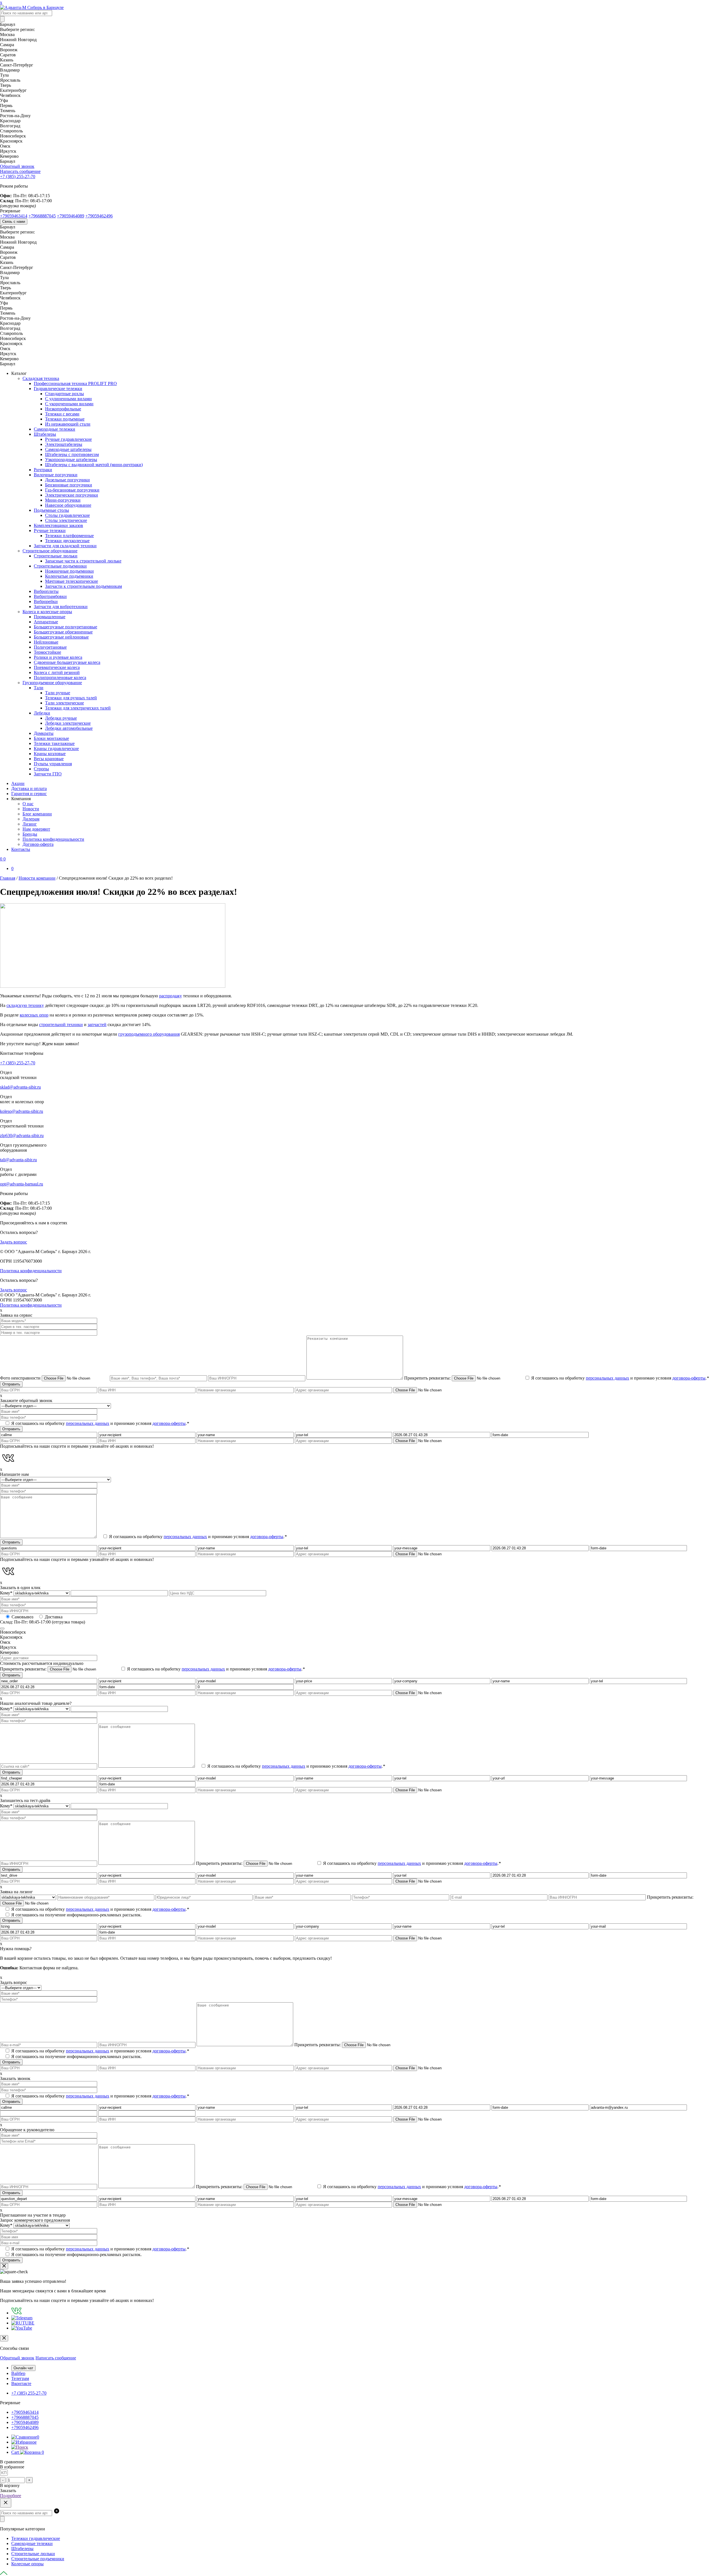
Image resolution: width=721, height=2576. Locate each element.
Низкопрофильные (63, 409)
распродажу (171, 996)
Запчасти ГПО (48, 774)
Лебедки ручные (61, 718)
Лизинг (30, 824)
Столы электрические (66, 520)
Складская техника (41, 378)
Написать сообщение (56, 2358)
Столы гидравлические (67, 515)
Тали (39, 688)
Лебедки (42, 713)
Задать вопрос (14, 1242)
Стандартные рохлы (64, 394)
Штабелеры (45, 434)
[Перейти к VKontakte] (16, 2313)
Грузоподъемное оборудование (52, 683)
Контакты (21, 849)
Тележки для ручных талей (71, 698)
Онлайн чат (23, 2368)
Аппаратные (46, 622)
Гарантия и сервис (29, 794)
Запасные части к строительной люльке (83, 561)
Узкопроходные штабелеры (71, 460)
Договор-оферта (38, 844)
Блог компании (37, 814)
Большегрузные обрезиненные (63, 632)
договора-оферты (689, 1378)
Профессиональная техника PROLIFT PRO (75, 383)
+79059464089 (71, 216)
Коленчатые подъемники (69, 576)
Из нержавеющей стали (68, 424)
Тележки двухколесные (67, 541)
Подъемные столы (51, 510)
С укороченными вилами (69, 404)
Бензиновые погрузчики (69, 485)
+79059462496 (99, 216)
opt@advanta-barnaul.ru (22, 1184)
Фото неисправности (21, 1378)
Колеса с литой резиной (57, 672)
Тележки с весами (62, 414)
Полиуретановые (50, 647)
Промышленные (50, 617)
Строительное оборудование (50, 551)
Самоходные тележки (54, 429)
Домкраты (44, 733)
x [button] (1, 2)
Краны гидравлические (56, 748)
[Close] (4, 2338)
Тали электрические (64, 703)
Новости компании (37, 878)
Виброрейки (46, 601)
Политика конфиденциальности (53, 839)
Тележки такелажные (54, 743)
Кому (6, 1593)
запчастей (97, 1025)
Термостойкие (47, 652)
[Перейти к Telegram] (22, 2318)
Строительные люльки (56, 556)
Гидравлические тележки (58, 389)
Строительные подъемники (60, 566)
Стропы (41, 769)
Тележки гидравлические (36, 2538)
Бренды (30, 834)
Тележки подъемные (65, 419)
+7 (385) (18, 176)
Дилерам (31, 819)
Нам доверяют (36, 829)
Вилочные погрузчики (56, 475)
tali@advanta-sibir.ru (18, 1160)
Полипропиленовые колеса (60, 678)
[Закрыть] (4, 2266)
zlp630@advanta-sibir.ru (22, 1135)
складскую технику (25, 1005)
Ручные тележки (50, 530)
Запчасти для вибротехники (61, 607)
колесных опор (34, 1015)
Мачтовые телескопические (72, 581)
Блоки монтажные (51, 738)
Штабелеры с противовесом (72, 454)
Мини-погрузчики (63, 500)
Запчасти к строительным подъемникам (84, 586)
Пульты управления (53, 764)
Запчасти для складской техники (65, 546)
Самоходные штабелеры (68, 449)
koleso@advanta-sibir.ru (22, 1111)
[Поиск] (2, 19)
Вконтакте (21, 2383)
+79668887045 (42, 216)
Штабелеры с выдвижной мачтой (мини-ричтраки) (94, 465)
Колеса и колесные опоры (47, 612)
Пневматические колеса (57, 667)
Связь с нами (14, 222)
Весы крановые (49, 759)
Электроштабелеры (64, 444)
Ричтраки (43, 470)
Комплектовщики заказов (58, 525)
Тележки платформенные (69, 536)
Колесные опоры (27, 2564)
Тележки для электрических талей (78, 708)
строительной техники (61, 1025)
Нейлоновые (46, 642)
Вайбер (18, 2373)
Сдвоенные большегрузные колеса (67, 662)
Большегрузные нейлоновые (61, 637)
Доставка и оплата (29, 788)
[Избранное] (24, 2442)
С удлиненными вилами (68, 399)
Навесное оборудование (68, 505)
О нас (28, 804)
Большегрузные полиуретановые (65, 627)
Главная (8, 878)
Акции (18, 783)
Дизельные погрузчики (67, 480)
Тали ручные (58, 693)
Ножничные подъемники (69, 571)
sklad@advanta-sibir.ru (20, 1087)
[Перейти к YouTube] (22, 2328)
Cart (28, 2452)
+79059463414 (14, 216)
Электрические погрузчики (72, 495)
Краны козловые (50, 754)
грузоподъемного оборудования (149, 1034)
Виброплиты (46, 591)
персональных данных (607, 1378)
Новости (31, 809)
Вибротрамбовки (50, 596)
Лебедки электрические (68, 723)
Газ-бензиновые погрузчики (72, 490)
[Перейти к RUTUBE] (23, 2323)
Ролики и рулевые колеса (58, 657)
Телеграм (20, 2378)
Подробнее (11, 2496)
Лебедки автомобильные (69, 728)
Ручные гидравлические (68, 439)
